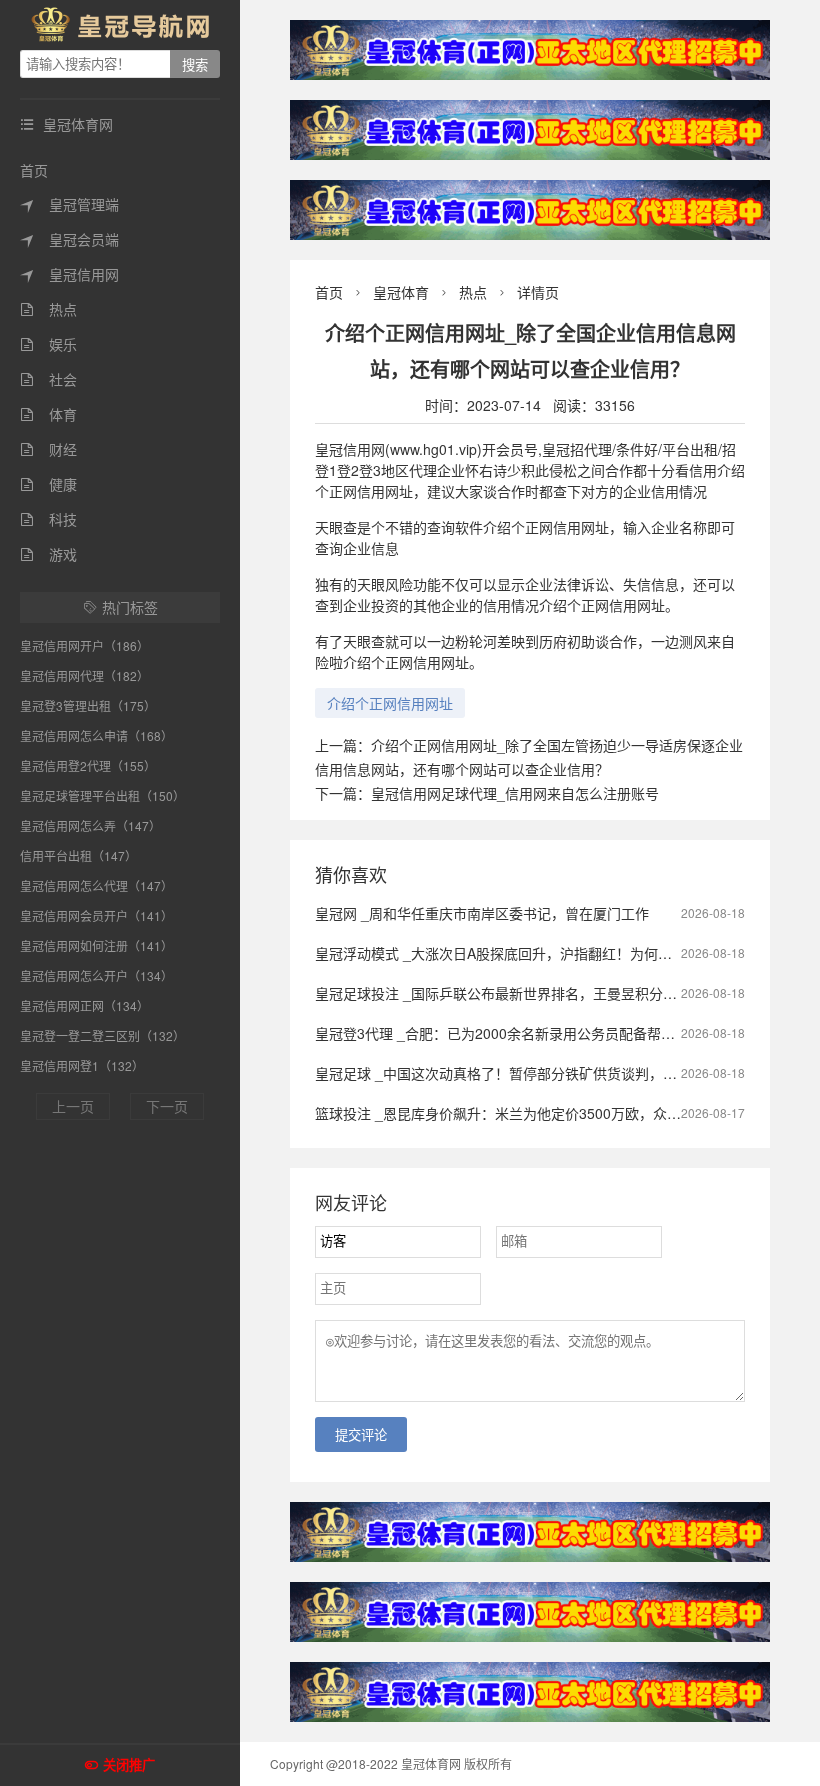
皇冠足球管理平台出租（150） (102, 795)
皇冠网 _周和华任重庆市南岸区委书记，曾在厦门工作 (482, 913)
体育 (48, 414)
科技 (48, 519)
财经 (48, 449)
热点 (48, 309)
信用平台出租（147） (78, 855)
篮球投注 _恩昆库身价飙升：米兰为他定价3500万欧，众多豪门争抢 (526, 1113)
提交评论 (361, 1435)
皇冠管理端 (69, 204)
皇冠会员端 (69, 239)
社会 (48, 379)
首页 (34, 170)
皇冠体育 (401, 292)
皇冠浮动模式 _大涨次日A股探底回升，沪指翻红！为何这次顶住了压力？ (542, 953)
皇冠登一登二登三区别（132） (102, 1035)
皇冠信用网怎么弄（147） (90, 825)
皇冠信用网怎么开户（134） (96, 975)
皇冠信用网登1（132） (82, 1065)
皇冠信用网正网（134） (84, 1005)
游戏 (48, 554)
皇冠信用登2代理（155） (88, 765)
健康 (48, 484)
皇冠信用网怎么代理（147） (96, 885)
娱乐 (48, 344)
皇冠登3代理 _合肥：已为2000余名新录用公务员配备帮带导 (502, 1033)
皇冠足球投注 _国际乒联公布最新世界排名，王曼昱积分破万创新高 (524, 993)
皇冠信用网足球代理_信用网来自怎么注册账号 (515, 793)
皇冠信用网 (69, 274)
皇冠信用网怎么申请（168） (96, 735)
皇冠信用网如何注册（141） (96, 945)
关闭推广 (129, 1765)
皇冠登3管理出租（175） (88, 705)
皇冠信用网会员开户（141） (96, 915)
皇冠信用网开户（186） (84, 645)
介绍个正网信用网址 (390, 703)
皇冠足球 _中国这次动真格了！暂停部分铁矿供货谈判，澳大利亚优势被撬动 (552, 1073)
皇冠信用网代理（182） (84, 675)
